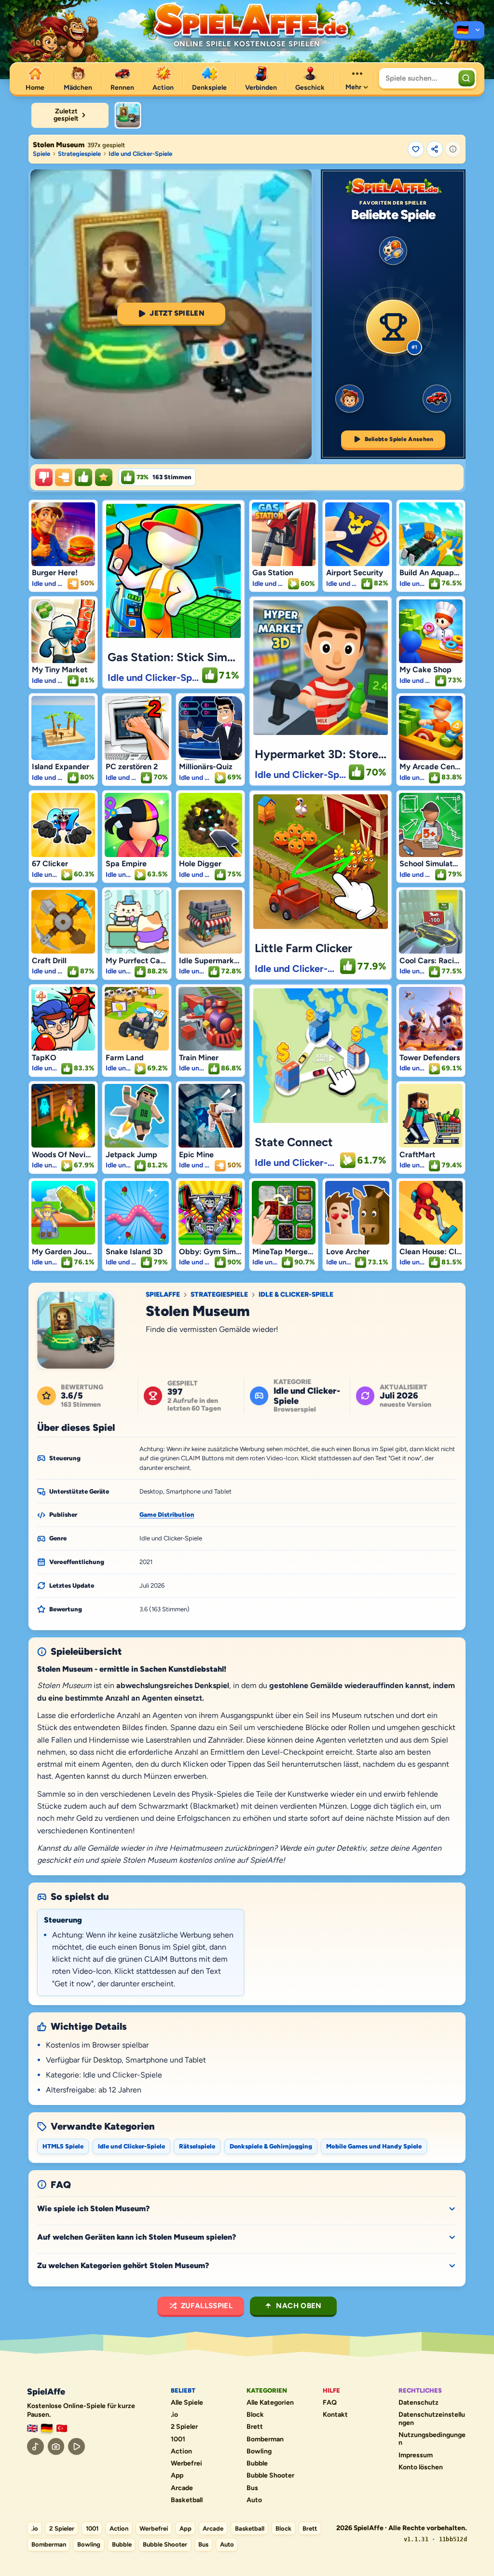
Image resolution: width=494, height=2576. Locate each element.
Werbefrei (186, 2464)
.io (174, 2415)
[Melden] (453, 149)
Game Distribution (167, 1515)
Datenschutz (419, 2403)
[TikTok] (35, 2446)
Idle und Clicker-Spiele (140, 154)
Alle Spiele (187, 2403)
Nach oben (299, 2306)
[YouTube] (76, 2446)
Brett (255, 2427)
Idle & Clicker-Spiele (296, 1295)
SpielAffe (163, 1295)
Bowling (259, 2451)
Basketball (187, 2500)
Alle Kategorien (270, 2403)
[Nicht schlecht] (64, 477)
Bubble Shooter (270, 2476)
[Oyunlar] (62, 2429)
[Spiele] (469, 31)
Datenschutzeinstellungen (432, 2419)
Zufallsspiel (207, 2306)
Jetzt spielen (177, 313)
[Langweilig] (44, 477)
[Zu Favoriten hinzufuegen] (416, 149)
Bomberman (265, 2439)
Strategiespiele (79, 154)
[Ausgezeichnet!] (104, 477)
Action (181, 2451)
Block (255, 2415)
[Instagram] (56, 2446)
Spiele (41, 154)
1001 (178, 2439)
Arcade (182, 2488)
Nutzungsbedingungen (432, 2439)
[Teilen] (435, 149)
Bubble (257, 2464)
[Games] (32, 2429)
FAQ (330, 2403)
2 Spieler (184, 2427)
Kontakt (335, 2415)
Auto (254, 2500)
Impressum (416, 2455)
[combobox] (418, 78)
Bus (252, 2488)
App (177, 2476)
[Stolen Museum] (128, 115)
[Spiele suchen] (467, 78)
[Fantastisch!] (83, 477)
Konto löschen (421, 2467)
